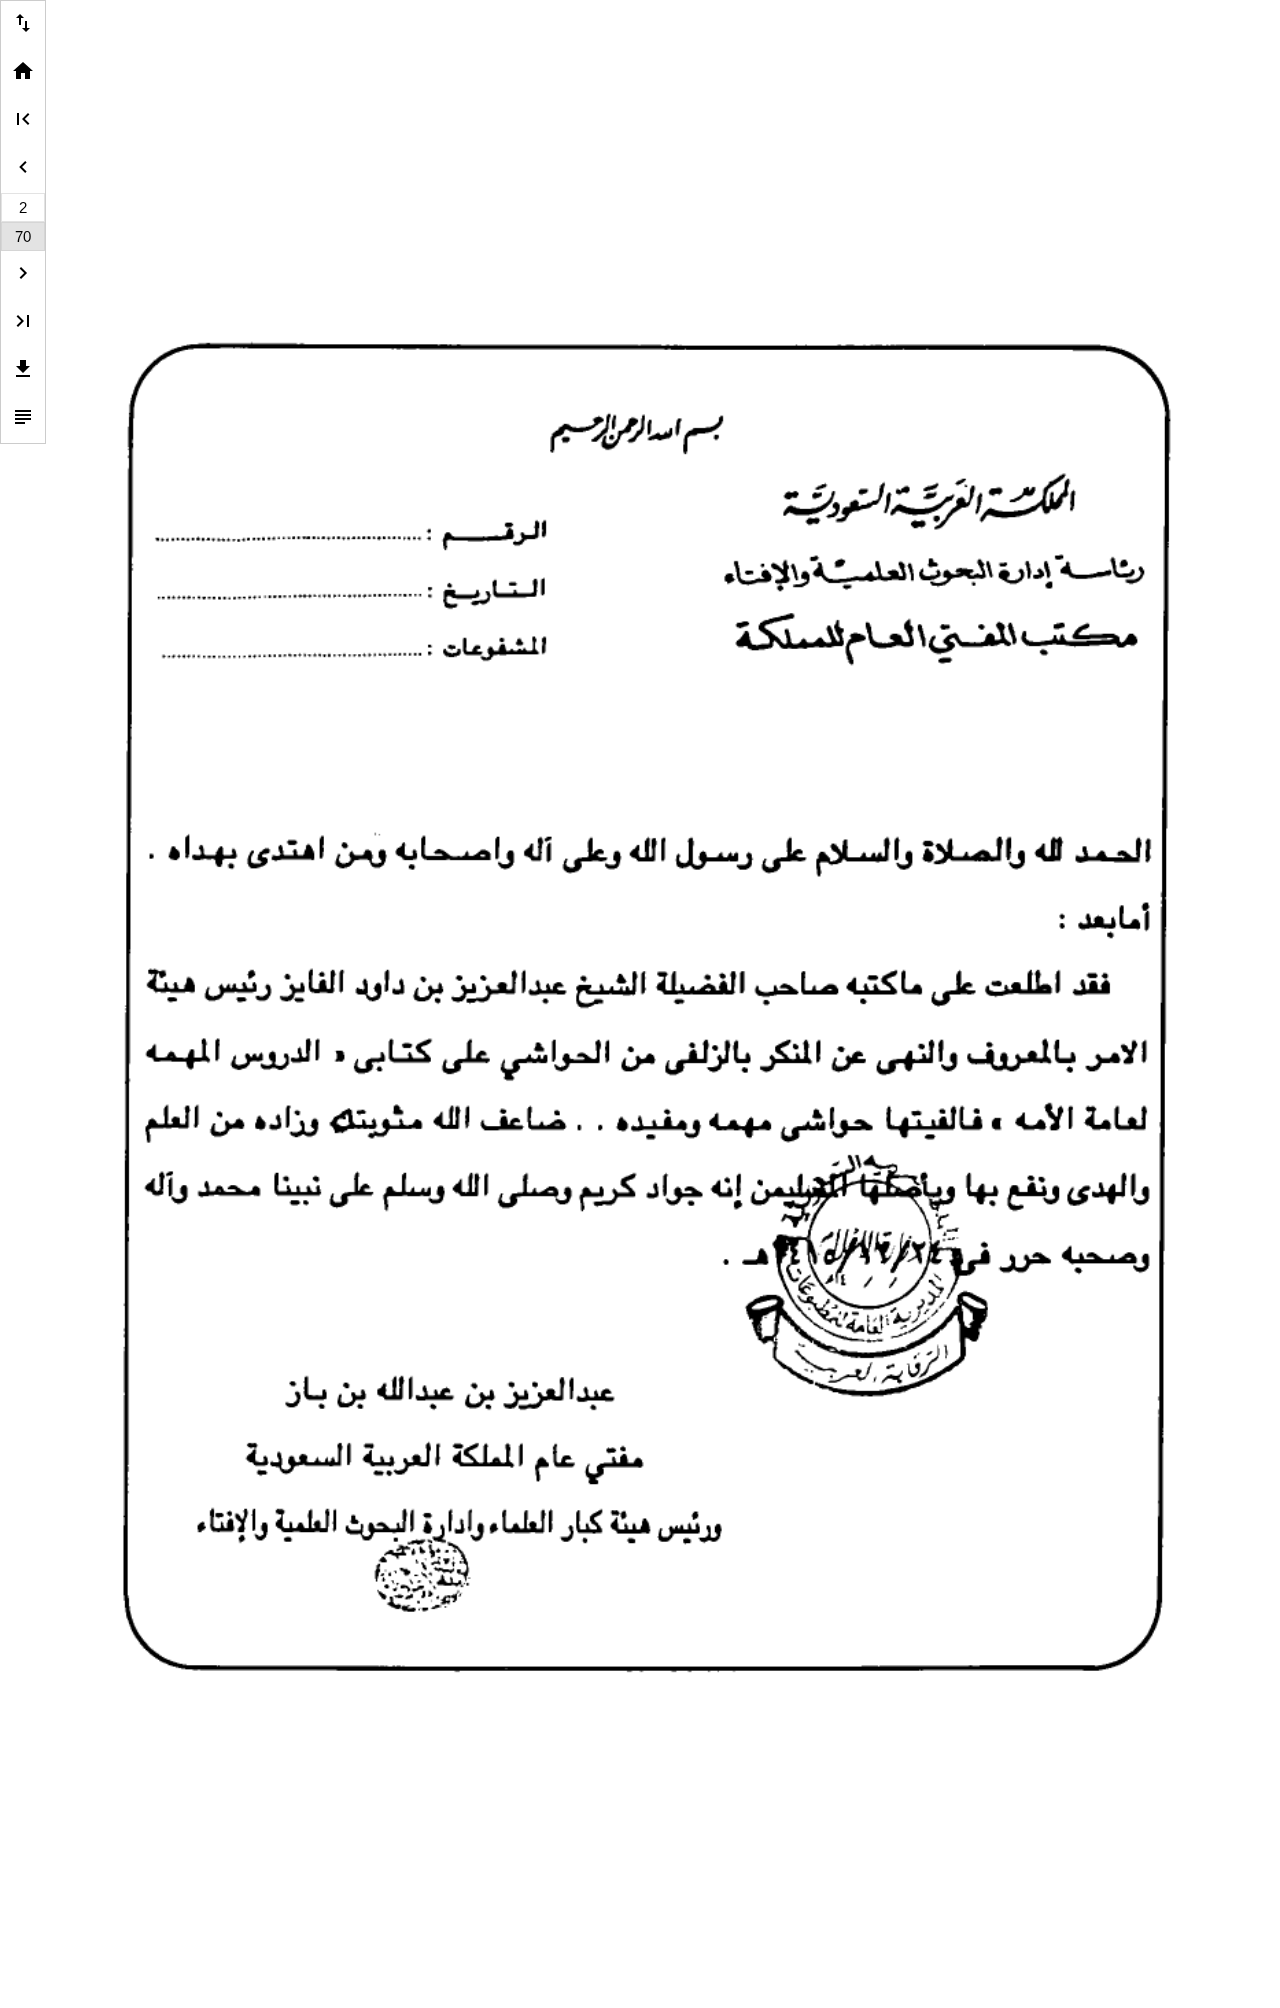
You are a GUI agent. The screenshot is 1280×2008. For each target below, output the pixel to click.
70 (23, 236)
